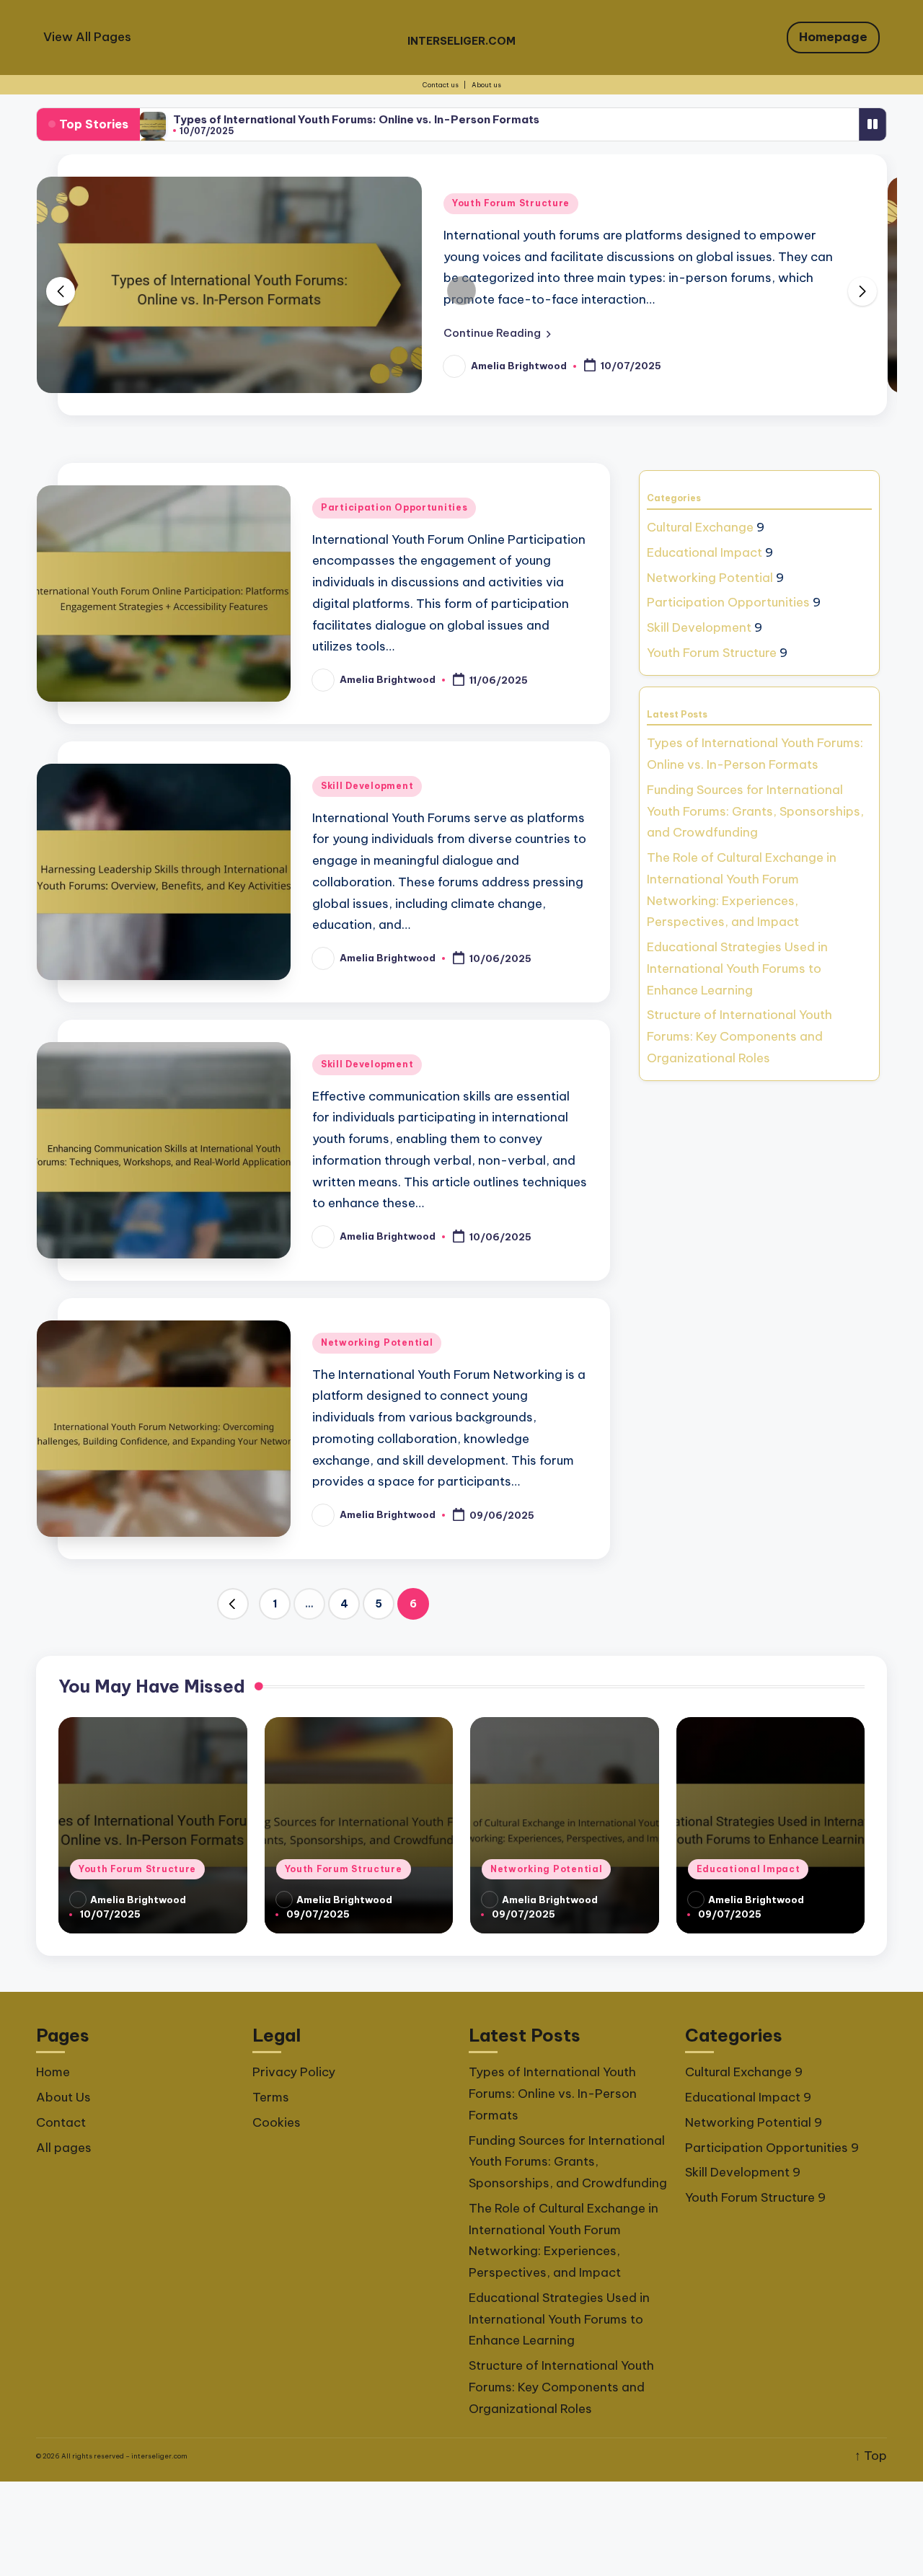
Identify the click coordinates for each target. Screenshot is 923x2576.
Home (53, 2072)
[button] (497, 333)
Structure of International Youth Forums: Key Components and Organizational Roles (739, 1036)
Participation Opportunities (394, 507)
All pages (64, 2148)
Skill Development (367, 786)
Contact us (441, 85)
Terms (271, 2097)
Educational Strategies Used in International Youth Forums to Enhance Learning (737, 969)
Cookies (277, 2122)
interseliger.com (461, 41)
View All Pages (87, 37)
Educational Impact (705, 552)
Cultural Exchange (700, 527)
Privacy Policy (294, 2072)
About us (486, 85)
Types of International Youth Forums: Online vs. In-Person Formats (356, 119)
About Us (63, 2097)
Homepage (833, 37)
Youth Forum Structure (511, 203)
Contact (61, 2122)
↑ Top (871, 2456)
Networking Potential (377, 1342)
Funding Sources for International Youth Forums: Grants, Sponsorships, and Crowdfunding (755, 811)
